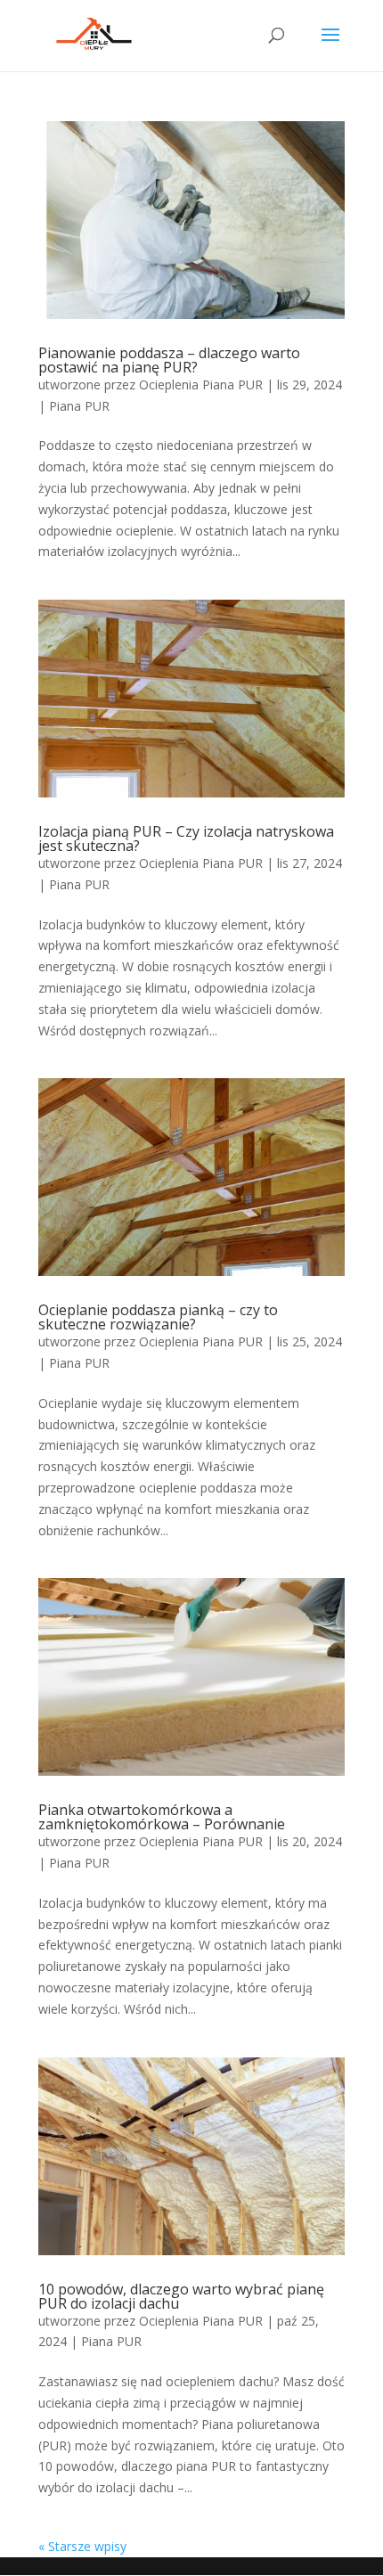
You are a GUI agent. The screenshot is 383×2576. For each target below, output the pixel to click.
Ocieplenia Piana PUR (201, 384)
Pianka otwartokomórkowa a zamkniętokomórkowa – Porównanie (162, 1817)
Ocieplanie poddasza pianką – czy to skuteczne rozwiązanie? (158, 1317)
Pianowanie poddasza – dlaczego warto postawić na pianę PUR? (169, 360)
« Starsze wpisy (82, 2546)
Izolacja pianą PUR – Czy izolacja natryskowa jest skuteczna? (186, 838)
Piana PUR (79, 406)
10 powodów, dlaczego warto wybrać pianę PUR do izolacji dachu (181, 2296)
